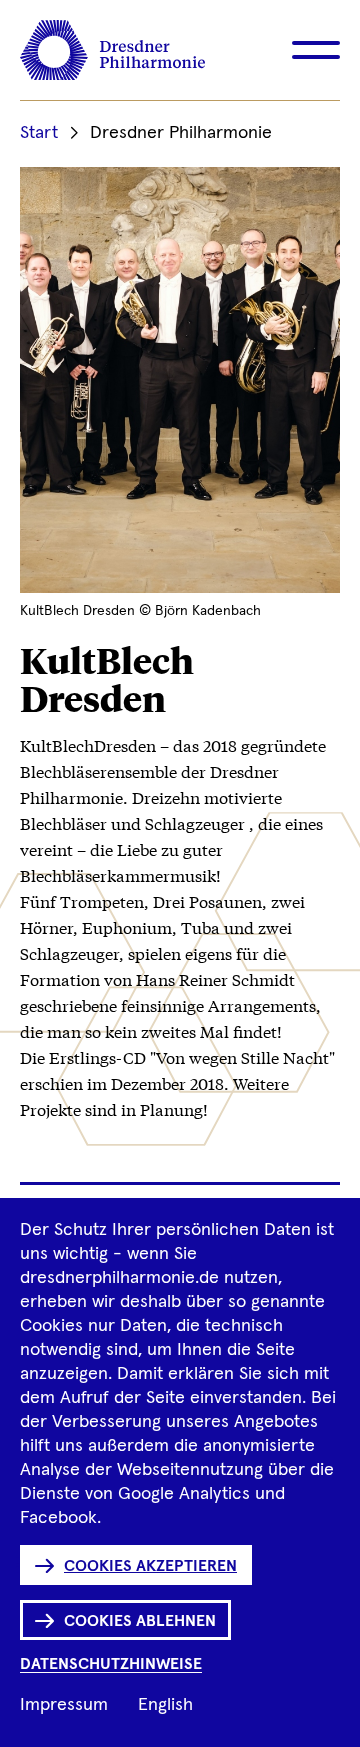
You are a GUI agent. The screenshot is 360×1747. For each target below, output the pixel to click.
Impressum (64, 1705)
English (165, 1705)
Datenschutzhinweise (111, 1664)
